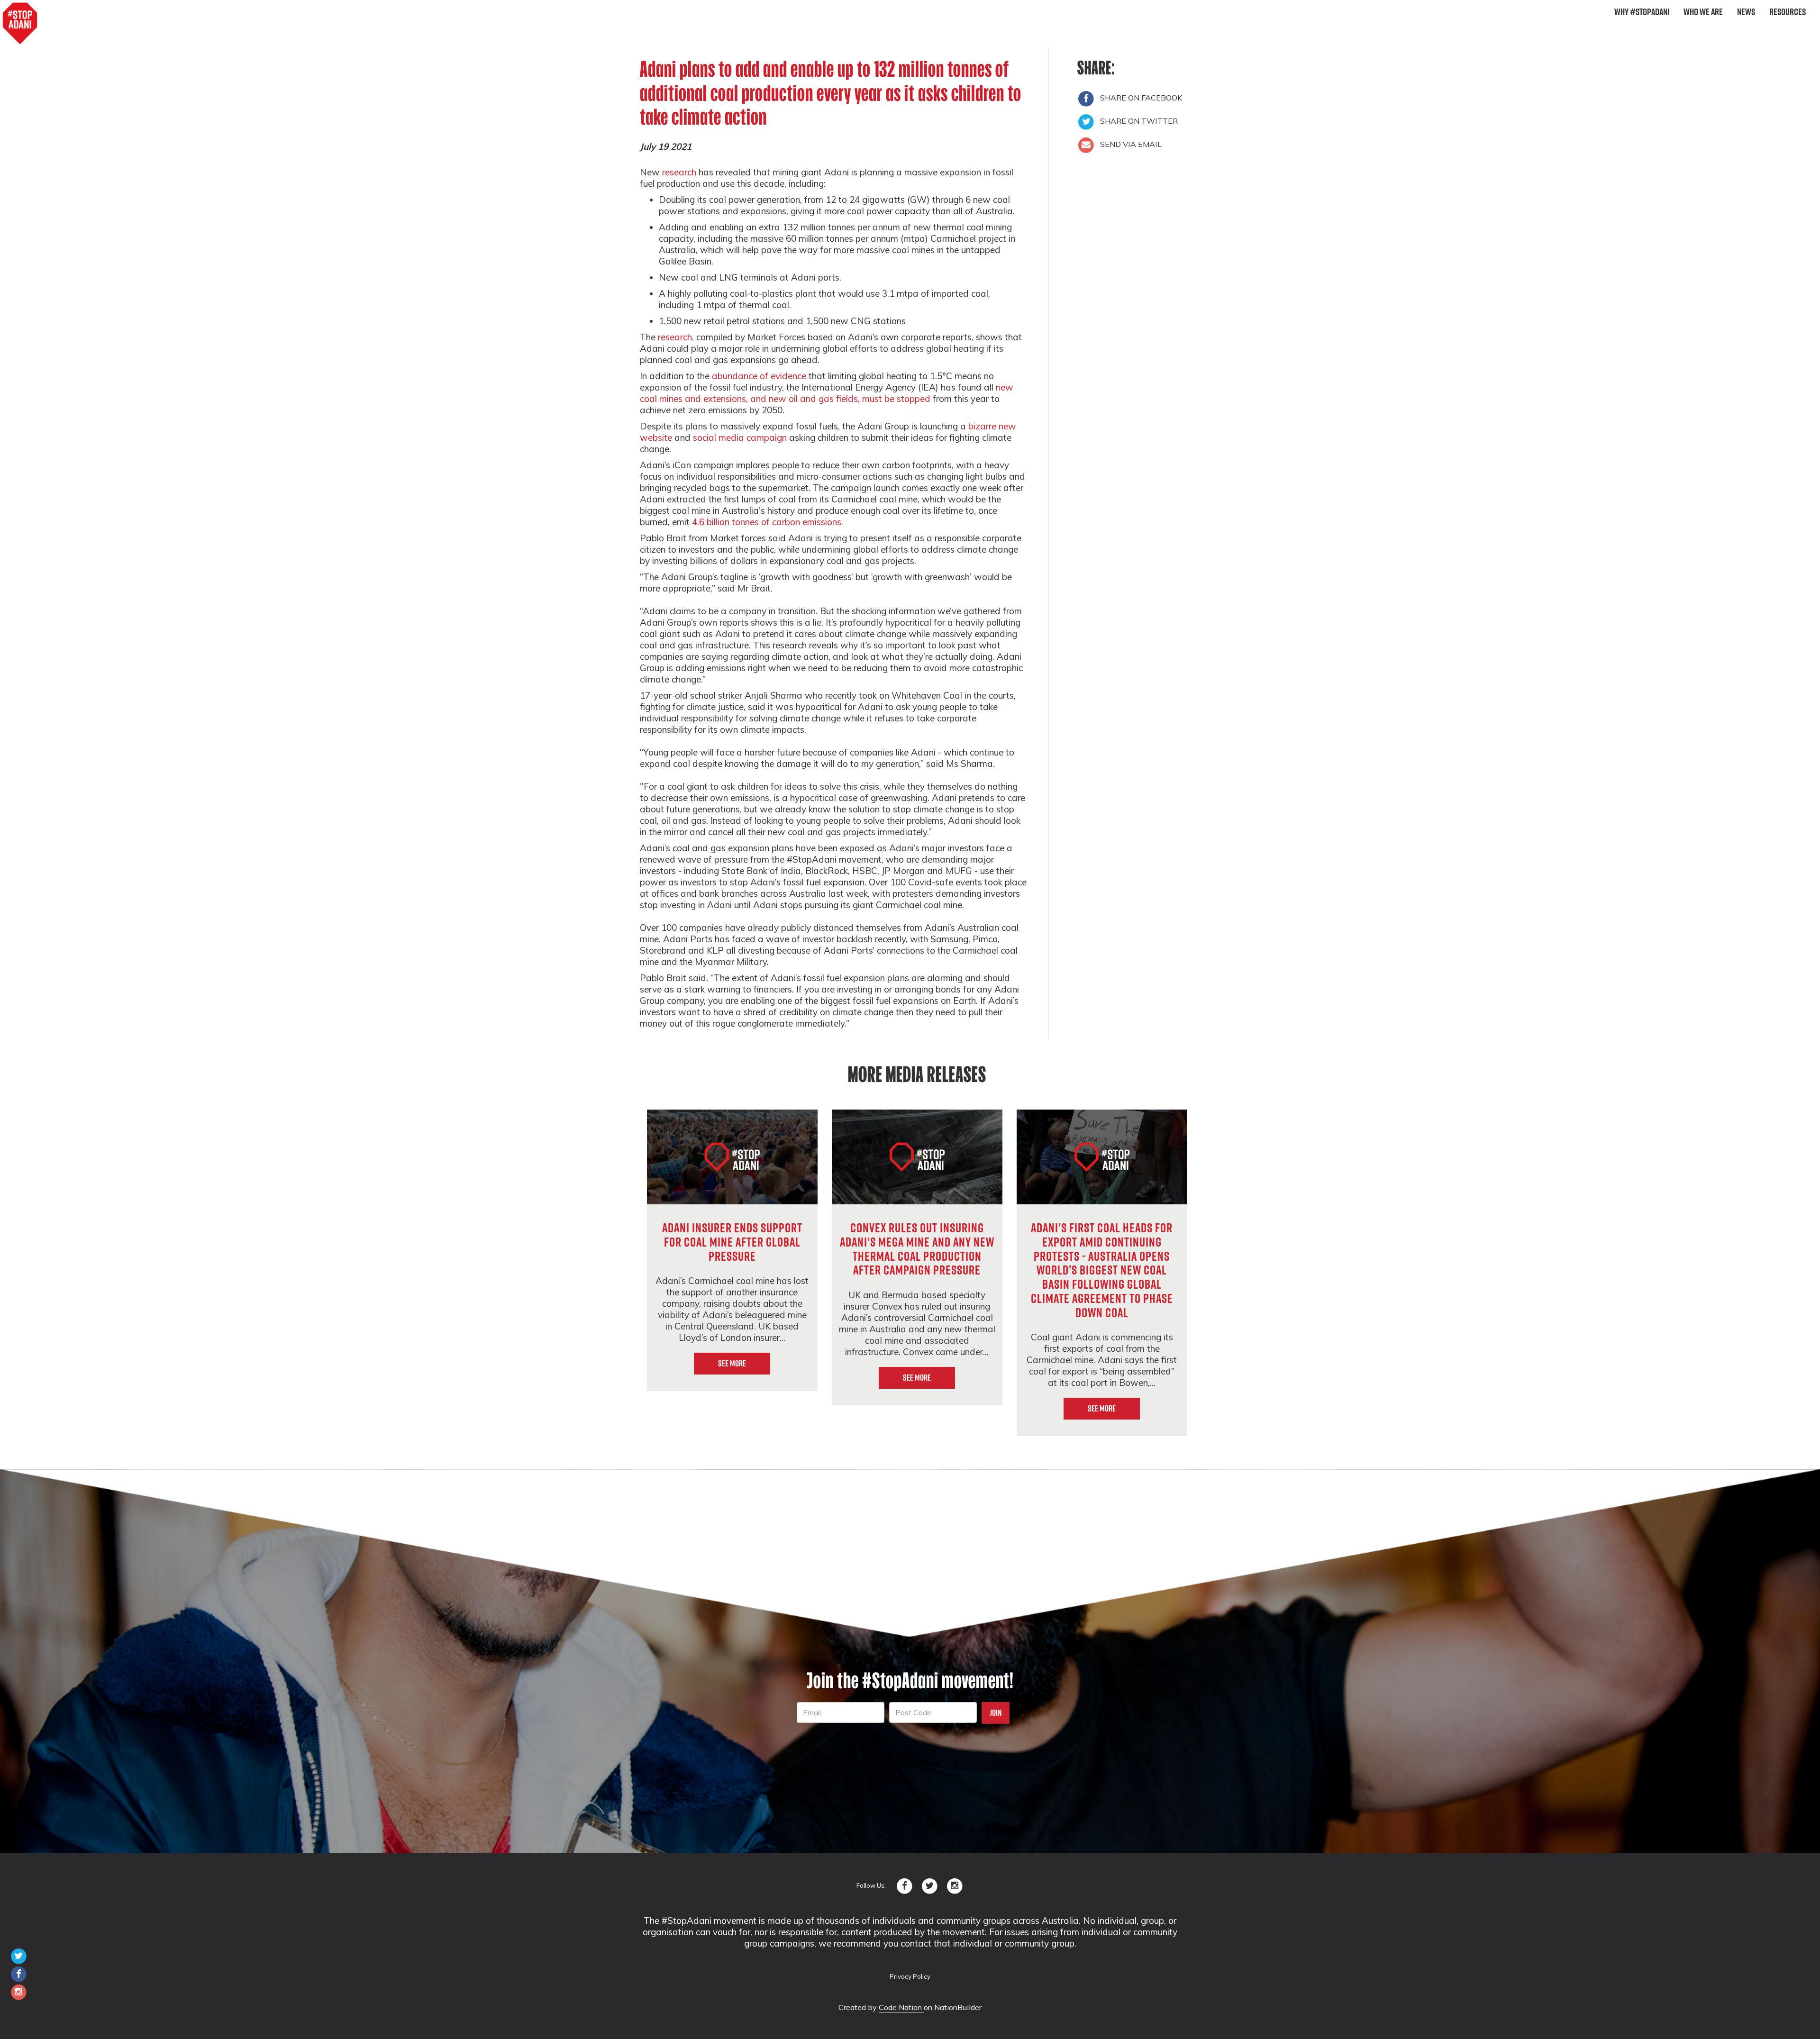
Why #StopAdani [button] (1642, 12)
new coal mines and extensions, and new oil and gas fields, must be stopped (827, 393)
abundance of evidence (759, 376)
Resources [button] (1788, 12)
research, (676, 337)
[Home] (20, 24)
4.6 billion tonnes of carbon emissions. (768, 522)
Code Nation (901, 2007)
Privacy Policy (910, 1976)
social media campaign (740, 437)
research (679, 172)
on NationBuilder (953, 2007)
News (1746, 12)
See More (732, 1363)
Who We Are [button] (1703, 12)
